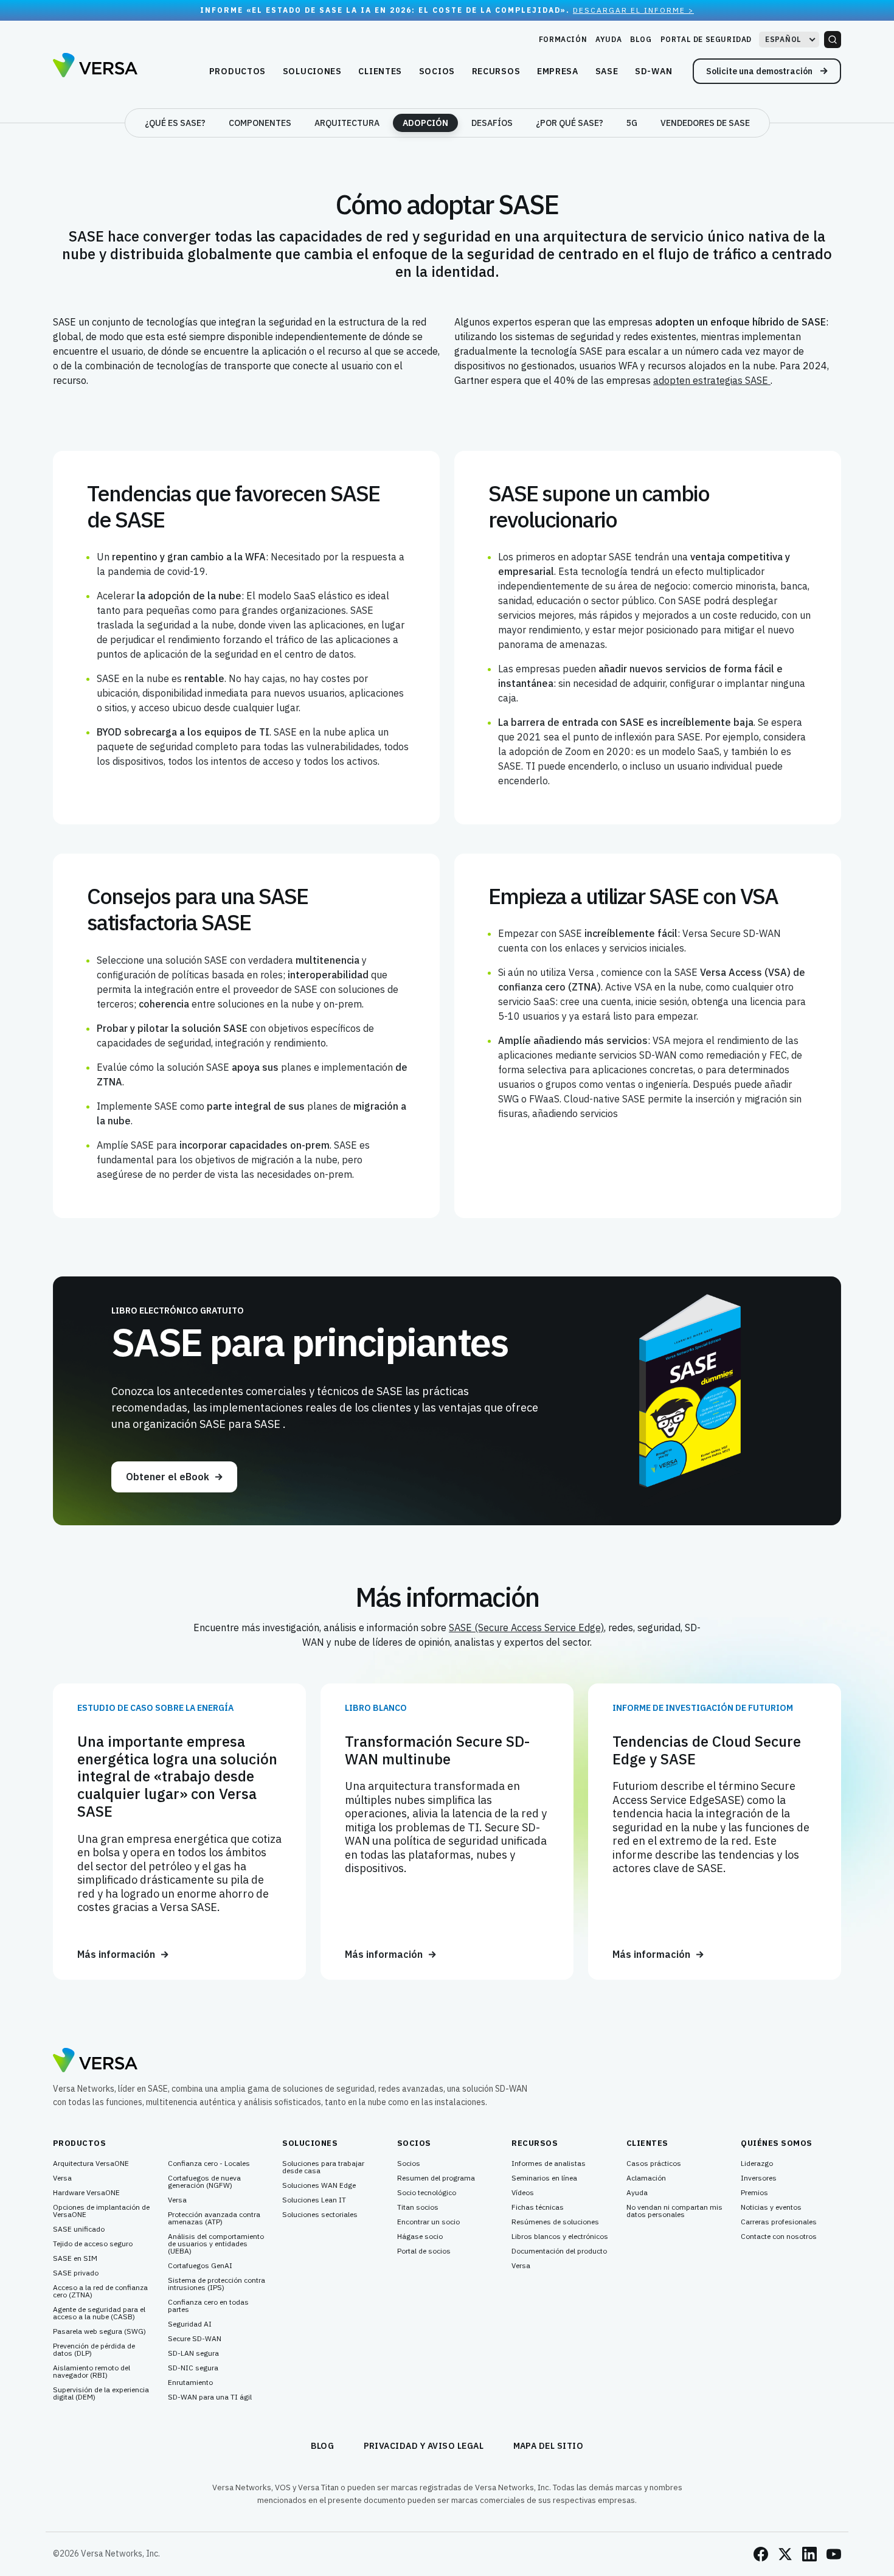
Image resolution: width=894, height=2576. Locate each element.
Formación (563, 39)
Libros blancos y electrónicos (560, 2237)
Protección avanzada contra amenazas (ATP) (214, 2218)
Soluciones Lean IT (314, 2200)
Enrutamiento (190, 2383)
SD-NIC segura (193, 2368)
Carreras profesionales (779, 2222)
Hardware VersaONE (86, 2193)
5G (632, 123)
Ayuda (608, 39)
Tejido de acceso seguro (93, 2244)
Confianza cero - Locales (209, 2163)
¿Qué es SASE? (175, 123)
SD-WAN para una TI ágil (210, 2397)
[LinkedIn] (809, 2554)
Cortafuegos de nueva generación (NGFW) (204, 2182)
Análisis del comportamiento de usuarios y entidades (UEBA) (216, 2244)
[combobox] (789, 40)
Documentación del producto (559, 2251)
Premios (754, 2193)
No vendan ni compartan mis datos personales (674, 2211)
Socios (409, 2163)
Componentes (260, 123)
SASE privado (76, 2273)
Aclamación (646, 2178)
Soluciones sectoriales (320, 2215)
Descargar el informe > (633, 10)
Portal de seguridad (706, 39)
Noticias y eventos (771, 2207)
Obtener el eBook (168, 1477)
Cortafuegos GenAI (200, 2266)
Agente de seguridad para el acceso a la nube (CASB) (99, 2313)
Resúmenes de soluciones (555, 2222)
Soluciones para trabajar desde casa (323, 2167)
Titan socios (418, 2207)
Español (783, 39)
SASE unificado (79, 2229)
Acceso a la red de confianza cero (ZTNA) (100, 2291)
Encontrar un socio (428, 2222)
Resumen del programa (436, 2178)
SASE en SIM (75, 2258)
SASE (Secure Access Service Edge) (526, 1627)
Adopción (425, 123)
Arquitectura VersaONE (91, 2163)
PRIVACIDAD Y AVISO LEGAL (424, 2446)
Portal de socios (424, 2251)
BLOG (323, 2446)
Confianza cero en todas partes (208, 2306)
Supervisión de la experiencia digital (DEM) (101, 2393)
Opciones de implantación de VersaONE (101, 2211)
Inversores (759, 2178)
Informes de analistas (549, 2163)
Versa (62, 2178)
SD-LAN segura (193, 2353)
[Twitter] (785, 2554)
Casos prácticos (654, 2163)
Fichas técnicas (538, 2207)
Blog (641, 39)
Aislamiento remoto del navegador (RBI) (92, 2372)
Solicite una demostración (760, 71)
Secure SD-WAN (195, 2339)
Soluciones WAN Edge (319, 2185)
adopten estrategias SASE (712, 380)
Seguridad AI (190, 2324)
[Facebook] (761, 2554)
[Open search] (833, 40)
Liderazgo (757, 2163)
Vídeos (523, 2193)
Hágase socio (420, 2237)
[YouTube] (834, 2554)
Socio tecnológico (427, 2193)
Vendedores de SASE (705, 123)
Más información (116, 1955)
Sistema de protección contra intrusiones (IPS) (217, 2284)
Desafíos (492, 123)
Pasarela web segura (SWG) (99, 2331)
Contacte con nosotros (779, 2237)
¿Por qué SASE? (570, 123)
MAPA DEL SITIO (549, 2446)
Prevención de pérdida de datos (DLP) (94, 2350)
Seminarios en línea (544, 2178)
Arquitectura (347, 123)
